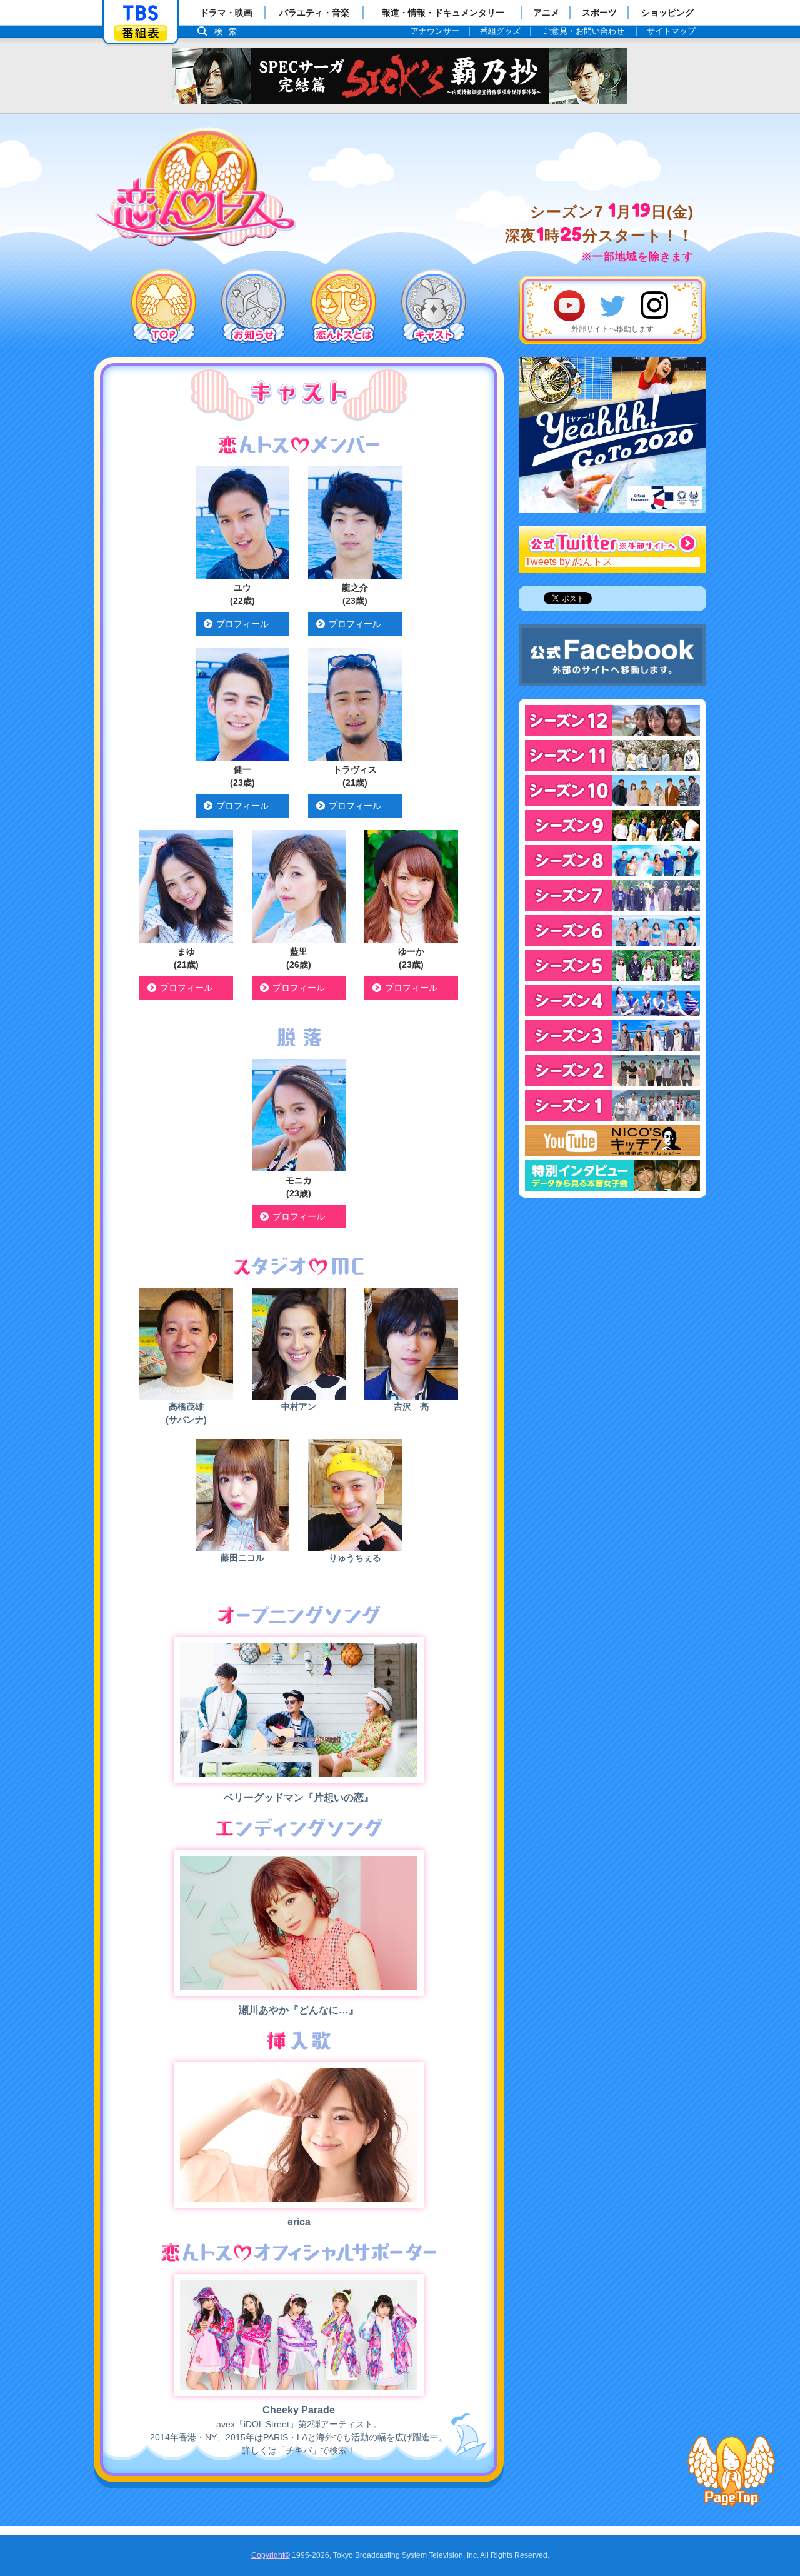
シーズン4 (612, 1001)
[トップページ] (164, 307)
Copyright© (271, 2555)
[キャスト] (434, 307)
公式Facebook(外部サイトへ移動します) (612, 655)
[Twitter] (612, 306)
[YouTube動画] (569, 306)
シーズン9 (612, 826)
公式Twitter (612, 541)
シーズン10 (612, 791)
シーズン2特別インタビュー (612, 1176)
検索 (229, 32)
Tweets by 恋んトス (569, 562)
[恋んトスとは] (344, 307)
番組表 (141, 33)
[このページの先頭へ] (731, 2472)
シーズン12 (612, 721)
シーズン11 (612, 756)
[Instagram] (656, 306)
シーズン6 (612, 931)
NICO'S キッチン (612, 1141)
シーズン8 (612, 861)
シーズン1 (612, 1106)
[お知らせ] (254, 307)
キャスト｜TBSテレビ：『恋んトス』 (196, 186)
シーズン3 (612, 1036)
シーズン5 (612, 966)
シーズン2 (612, 1071)
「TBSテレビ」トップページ (141, 13)
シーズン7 (612, 896)
